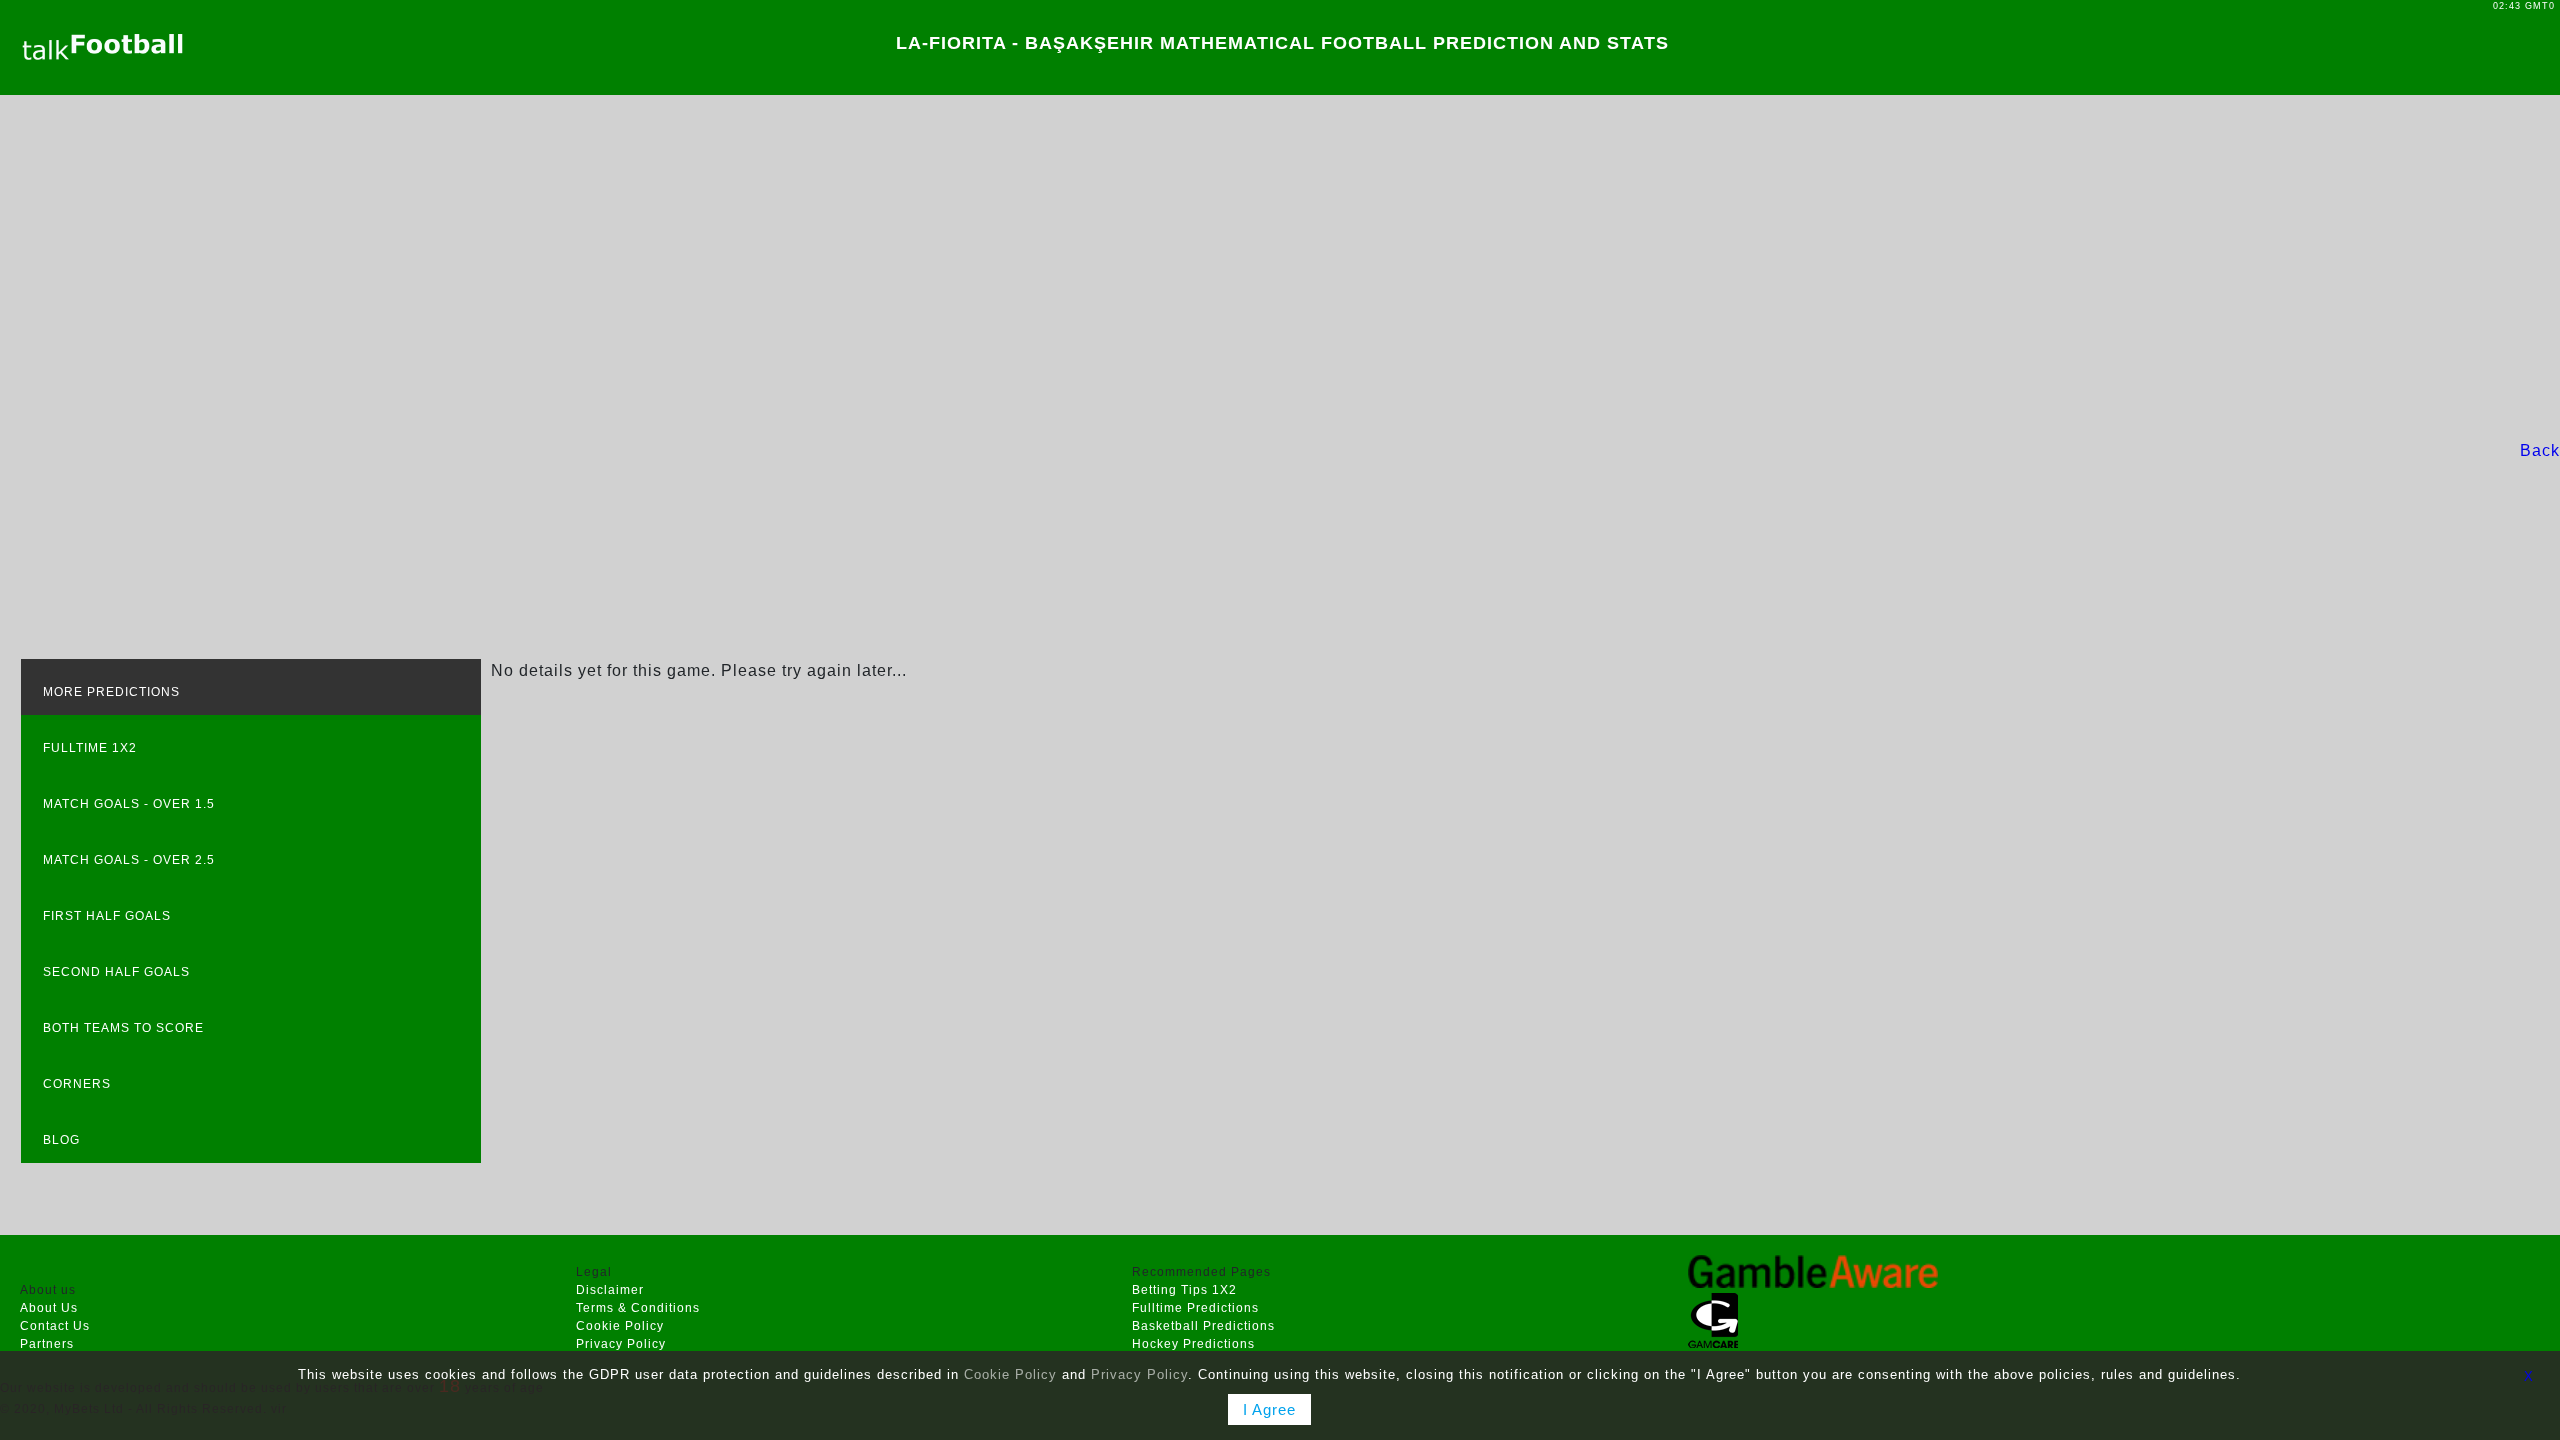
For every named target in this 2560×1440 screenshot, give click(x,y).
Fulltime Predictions (1195, 1308)
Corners (77, 1084)
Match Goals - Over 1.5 (129, 804)
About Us (49, 1308)
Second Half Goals (116, 972)
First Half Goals (107, 916)
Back (2540, 450)
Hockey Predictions (1193, 1344)
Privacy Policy (621, 1344)
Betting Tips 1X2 (1184, 1290)
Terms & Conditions (638, 1308)
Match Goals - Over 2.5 (129, 860)
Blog (61, 1140)
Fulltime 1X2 (90, 748)
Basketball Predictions (1203, 1326)
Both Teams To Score (123, 1028)
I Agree (1269, 1409)
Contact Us (55, 1326)
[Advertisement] (1280, 267)
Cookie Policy (620, 1326)
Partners (47, 1344)
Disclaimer (610, 1290)
